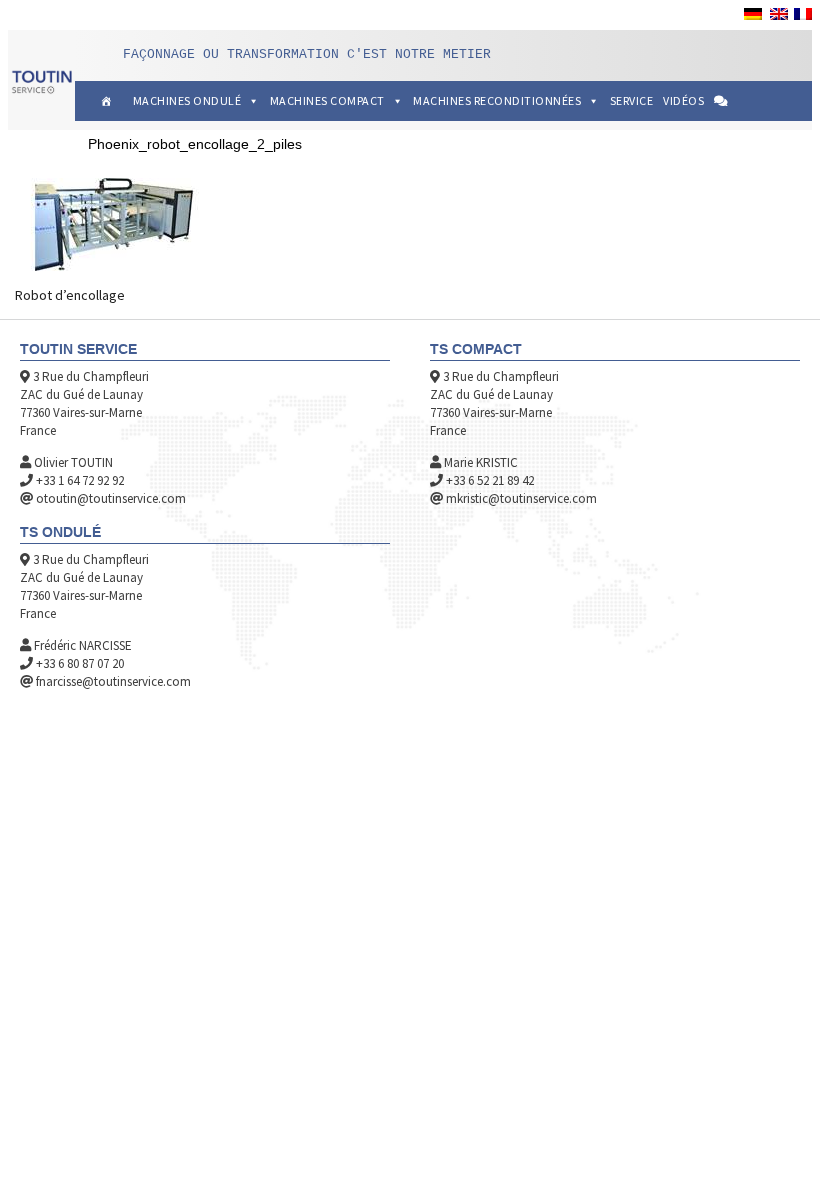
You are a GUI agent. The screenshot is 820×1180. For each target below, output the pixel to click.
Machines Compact (327, 100)
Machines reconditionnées (497, 100)
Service (632, 100)
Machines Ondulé (187, 100)
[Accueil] (106, 101)
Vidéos (683, 100)
